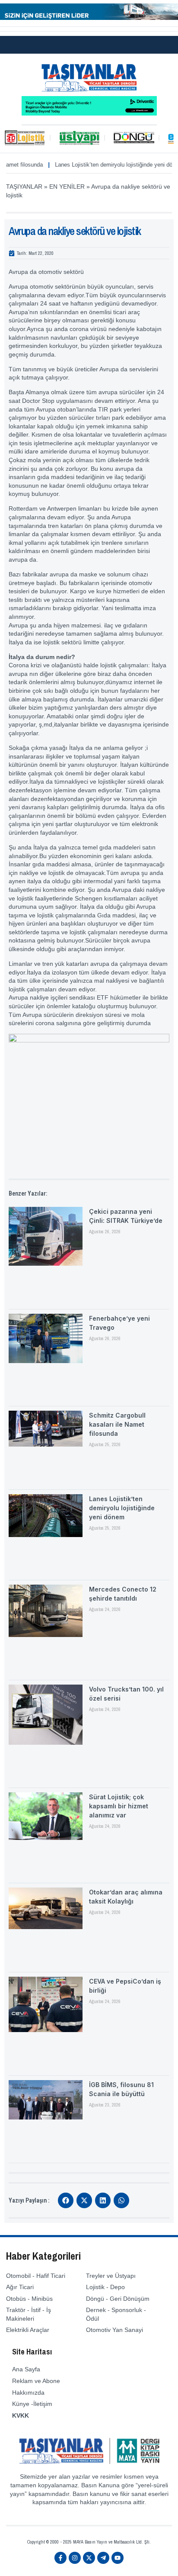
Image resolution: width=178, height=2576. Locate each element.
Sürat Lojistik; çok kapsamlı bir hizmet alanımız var (119, 1806)
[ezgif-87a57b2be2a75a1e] (89, 18)
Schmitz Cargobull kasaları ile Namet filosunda (117, 1424)
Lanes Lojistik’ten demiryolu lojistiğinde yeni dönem (100, 165)
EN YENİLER (67, 187)
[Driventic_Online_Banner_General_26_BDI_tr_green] (89, 113)
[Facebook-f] (60, 2558)
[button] (66, 2200)
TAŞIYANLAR (24, 187)
